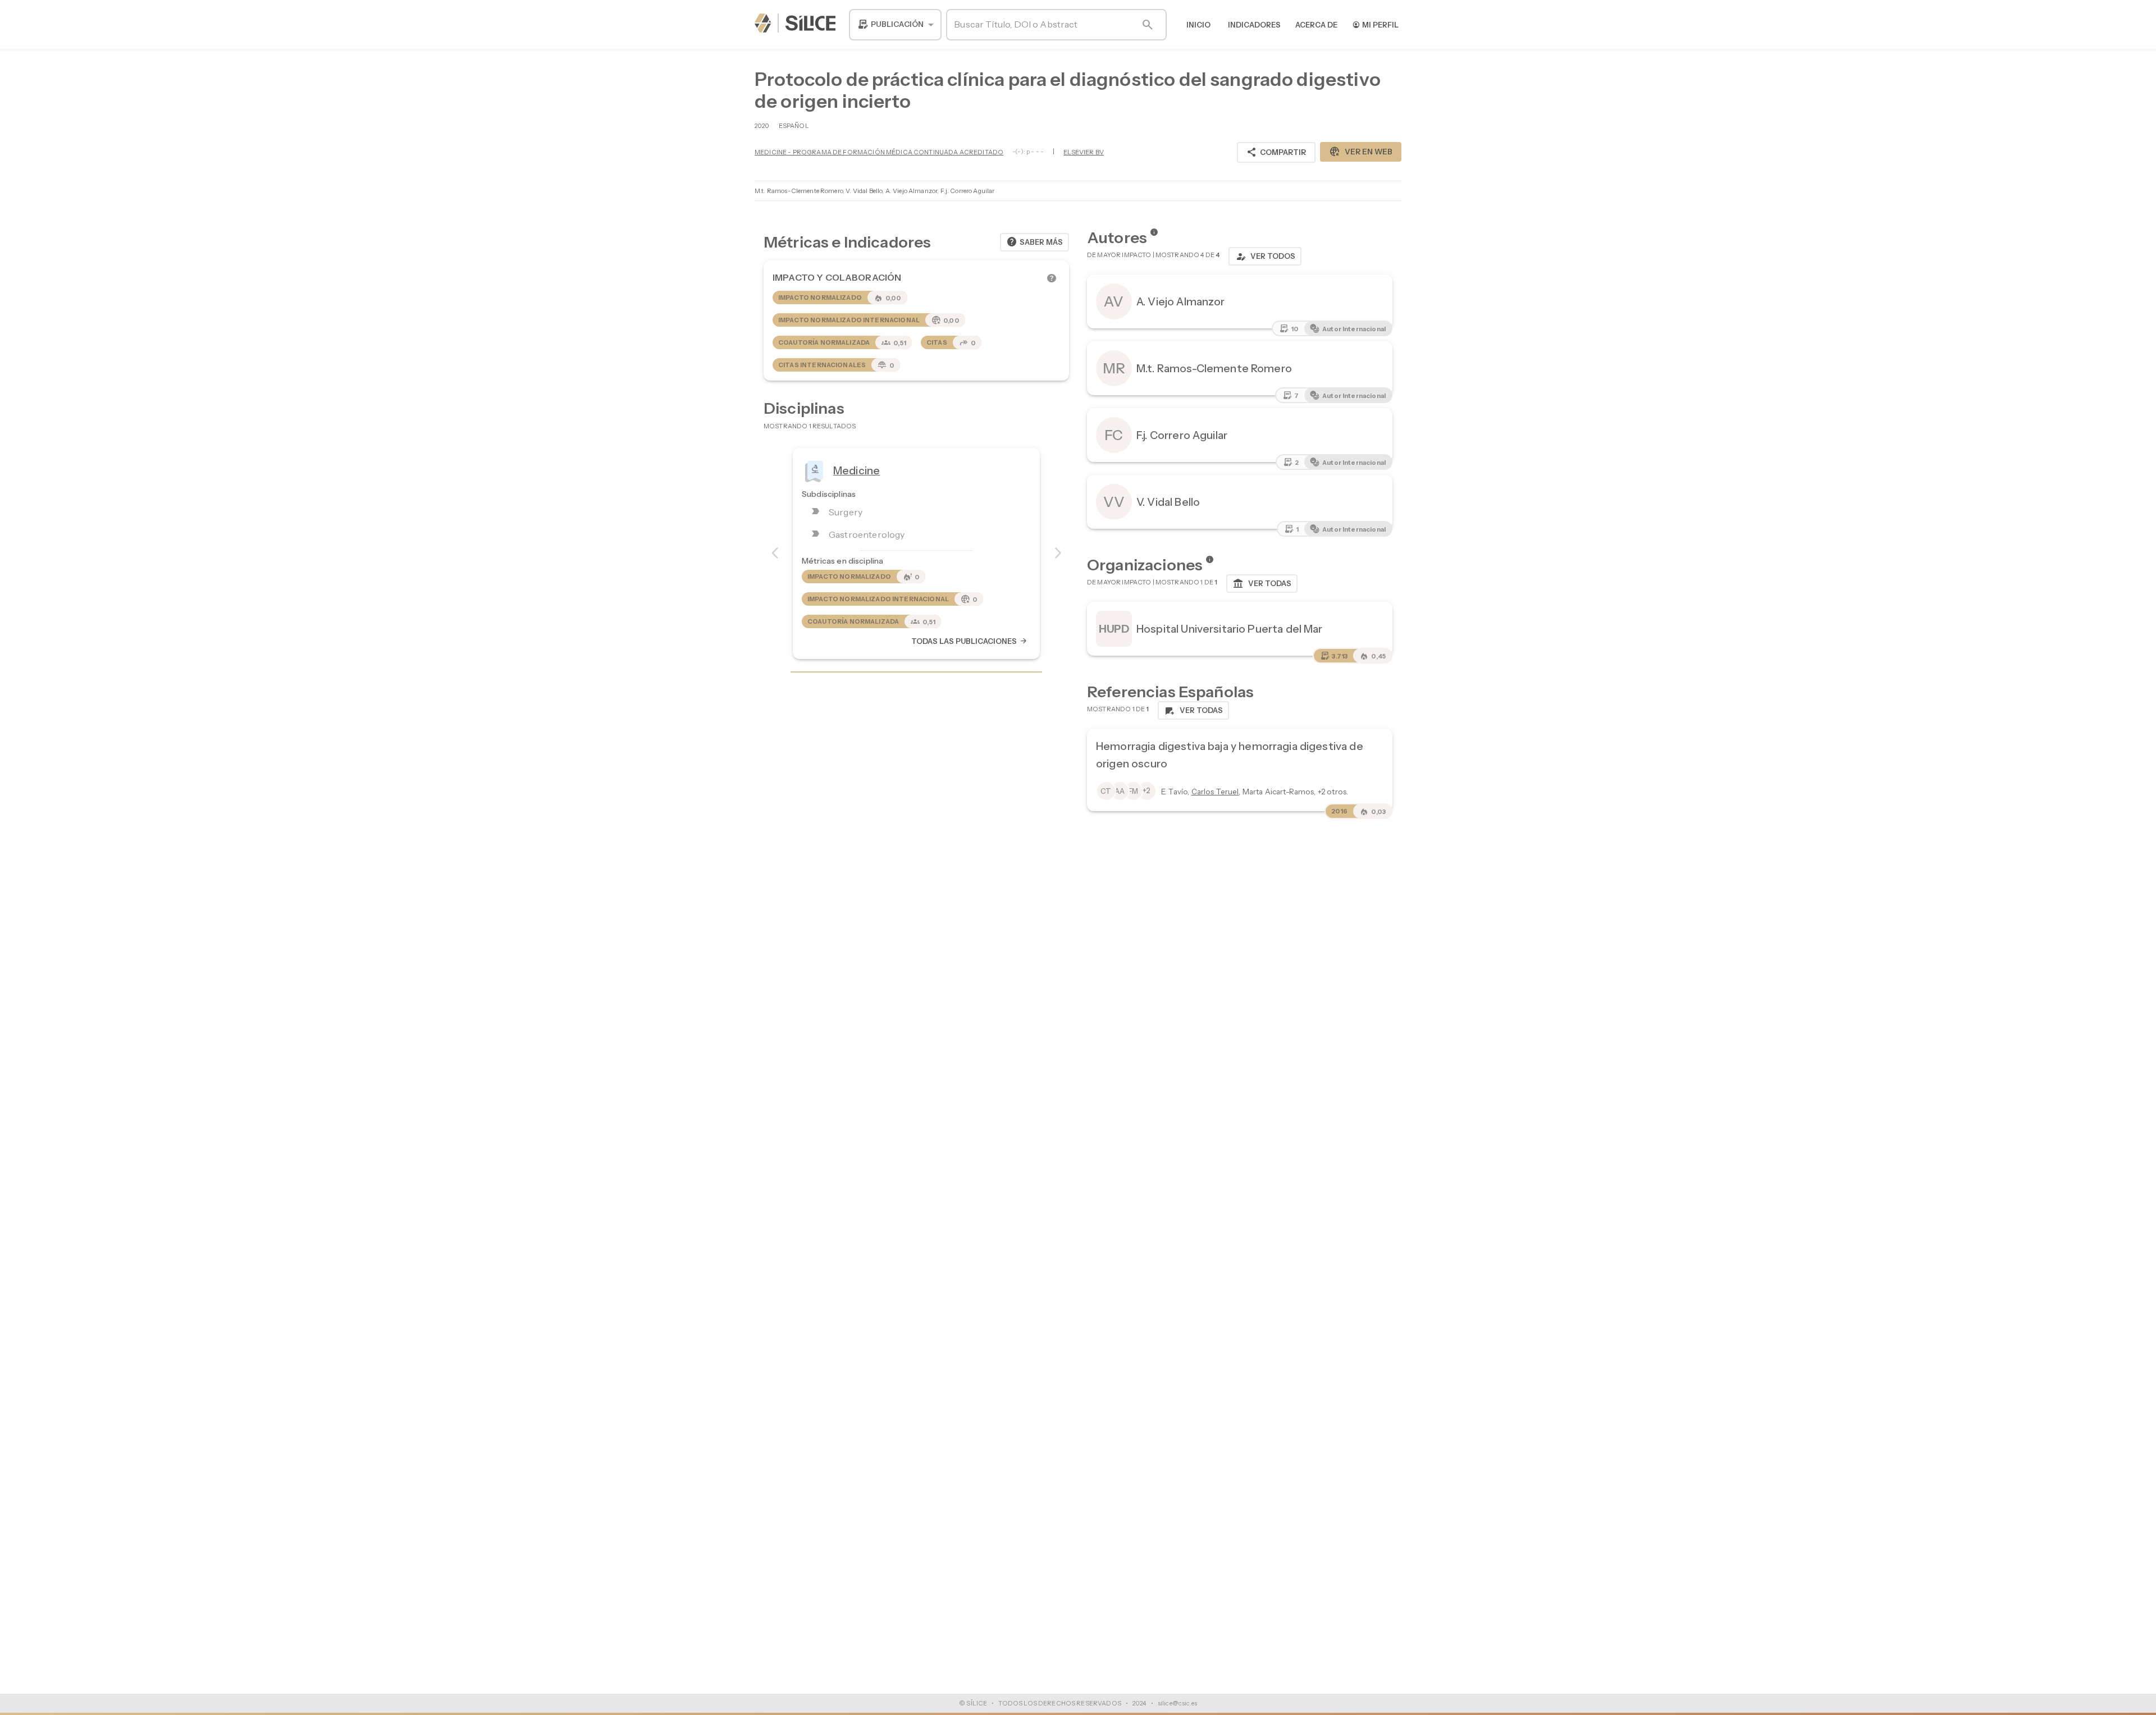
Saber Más (1034, 242)
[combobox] (895, 25)
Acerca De (1316, 25)
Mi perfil (1375, 24)
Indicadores (1254, 25)
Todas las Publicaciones (970, 641)
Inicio (1198, 25)
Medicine (857, 470)
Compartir (1276, 152)
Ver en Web (1361, 152)
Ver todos (1265, 257)
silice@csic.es (1177, 1703)
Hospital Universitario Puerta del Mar (1230, 629)
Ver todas (1262, 584)
